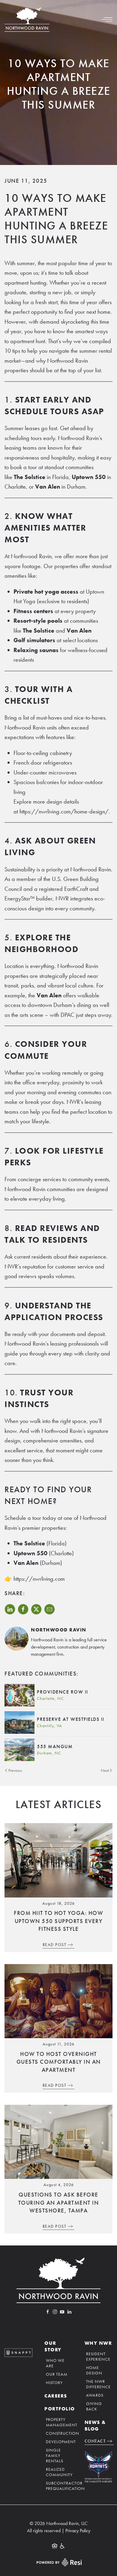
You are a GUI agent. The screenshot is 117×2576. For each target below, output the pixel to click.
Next (105, 1770)
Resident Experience (98, 2356)
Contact (95, 2441)
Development (59, 2442)
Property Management (59, 2422)
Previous (15, 1770)
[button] (107, 19)
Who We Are (55, 2363)
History (54, 2383)
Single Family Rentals (55, 2455)
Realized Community (59, 2472)
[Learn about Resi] (58, 2562)
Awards (95, 2395)
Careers (56, 2396)
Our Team (57, 2374)
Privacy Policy (78, 2531)
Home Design (94, 2370)
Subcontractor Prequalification (59, 2486)
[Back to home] (27, 19)
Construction (59, 2433)
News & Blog (95, 2426)
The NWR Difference (98, 2384)
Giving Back (94, 2406)
